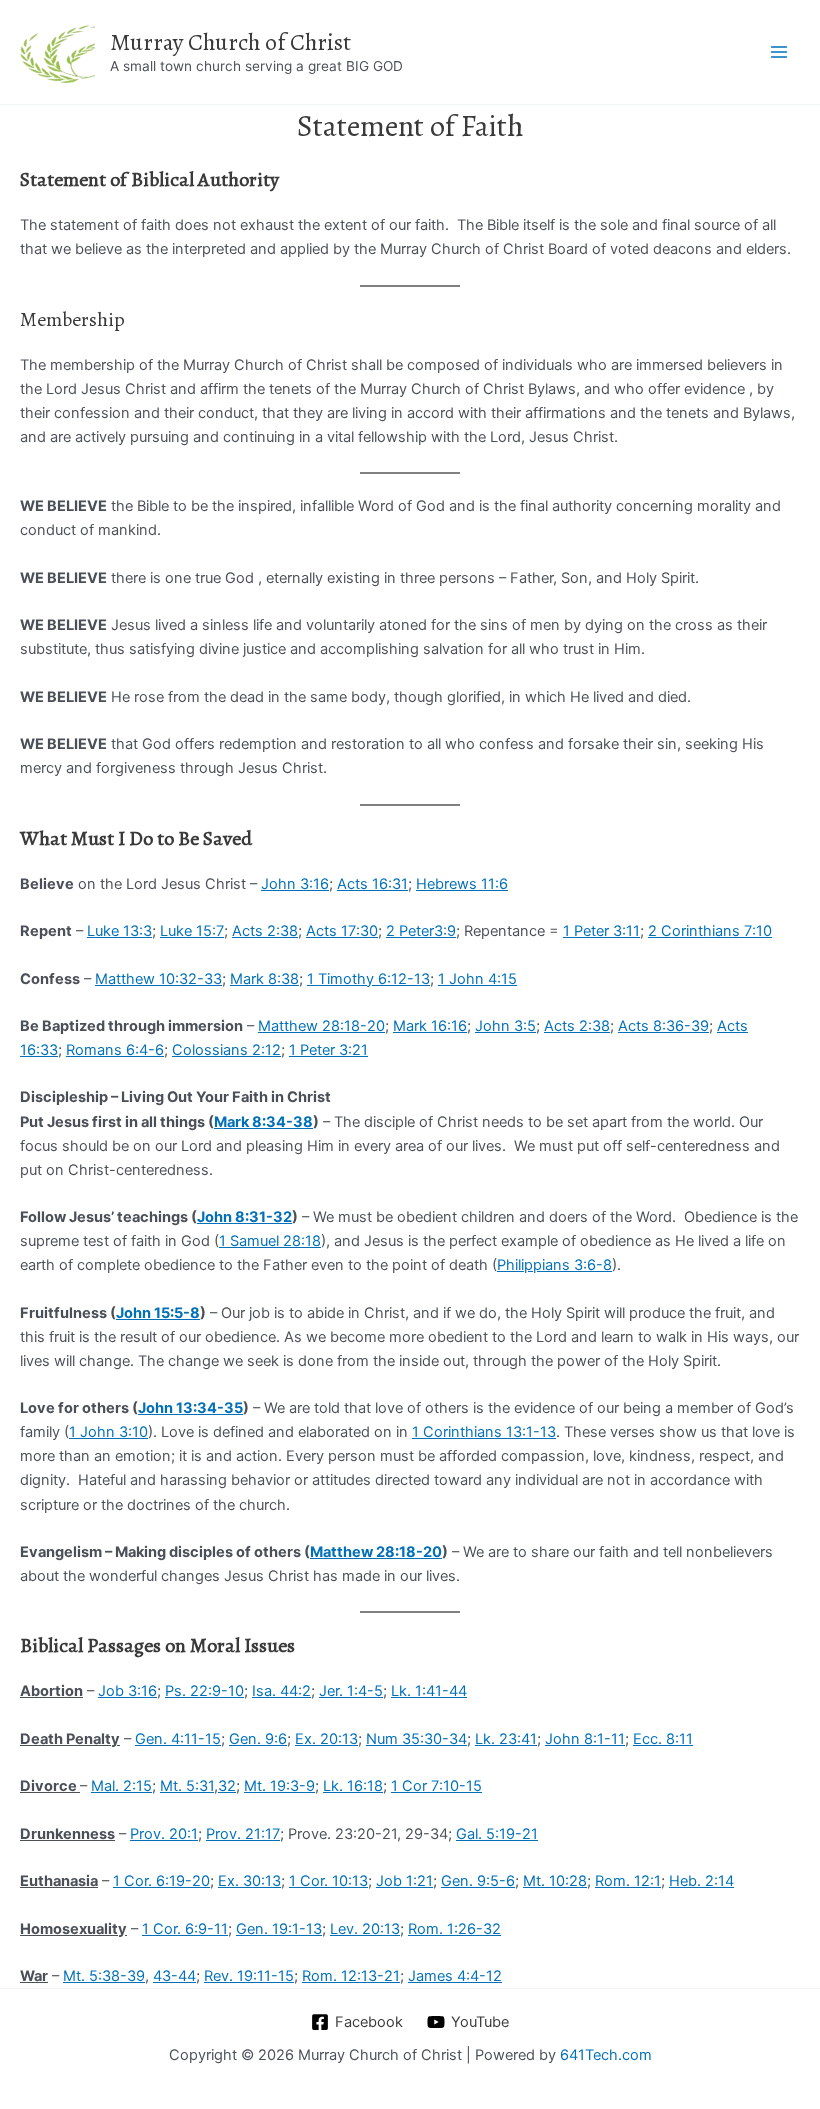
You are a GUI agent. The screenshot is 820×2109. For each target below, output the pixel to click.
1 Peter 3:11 (601, 931)
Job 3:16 (127, 1691)
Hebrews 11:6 (462, 884)
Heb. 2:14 (701, 1881)
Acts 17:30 (342, 931)
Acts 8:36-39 (663, 1026)
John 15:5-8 (158, 1313)
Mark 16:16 (430, 1026)
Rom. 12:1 (628, 1881)
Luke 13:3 (119, 931)
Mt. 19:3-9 (279, 1786)
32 (227, 1786)
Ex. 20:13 (326, 1739)
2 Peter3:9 (421, 931)
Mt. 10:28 (555, 1881)
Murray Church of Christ (230, 42)
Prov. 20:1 (164, 1834)
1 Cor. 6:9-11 (185, 1929)
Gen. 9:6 (258, 1739)
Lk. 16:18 (353, 1786)
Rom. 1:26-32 (454, 1929)
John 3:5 (505, 1026)
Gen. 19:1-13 (279, 1929)
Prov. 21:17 (243, 1834)
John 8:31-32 (244, 1217)
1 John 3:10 (108, 1432)
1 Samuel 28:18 (270, 1241)
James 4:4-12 (455, 1976)
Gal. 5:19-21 (497, 1834)
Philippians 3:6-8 (554, 1265)
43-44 (174, 1976)
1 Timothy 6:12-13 (368, 979)
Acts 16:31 (372, 884)
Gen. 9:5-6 (478, 1881)
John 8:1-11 (585, 1739)
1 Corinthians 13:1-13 (484, 1432)
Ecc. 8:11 (663, 1739)
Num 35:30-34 (416, 1739)
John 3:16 (295, 884)
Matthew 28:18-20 (321, 1026)
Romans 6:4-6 (115, 1050)
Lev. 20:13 (365, 1929)
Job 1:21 (404, 1881)
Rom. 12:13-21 (351, 1976)
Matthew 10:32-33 (158, 979)
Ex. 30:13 (249, 1881)
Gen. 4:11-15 (178, 1739)
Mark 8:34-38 (263, 1122)
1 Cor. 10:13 (328, 1881)
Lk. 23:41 (506, 1739)
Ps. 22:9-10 (204, 1691)
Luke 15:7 (192, 931)
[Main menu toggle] (779, 52)
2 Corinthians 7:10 (710, 931)
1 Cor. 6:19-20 (161, 1881)
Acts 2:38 (265, 931)
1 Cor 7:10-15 (436, 1786)
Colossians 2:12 (226, 1050)
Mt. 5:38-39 (104, 1976)
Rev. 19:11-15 (249, 1976)
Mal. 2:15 (121, 1786)
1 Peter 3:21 (328, 1050)
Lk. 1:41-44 (429, 1691)
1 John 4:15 (477, 979)
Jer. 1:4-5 (351, 1691)
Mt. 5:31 (187, 1786)
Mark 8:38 (264, 979)
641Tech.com (606, 2055)
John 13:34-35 (190, 1408)
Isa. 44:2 (281, 1691)
